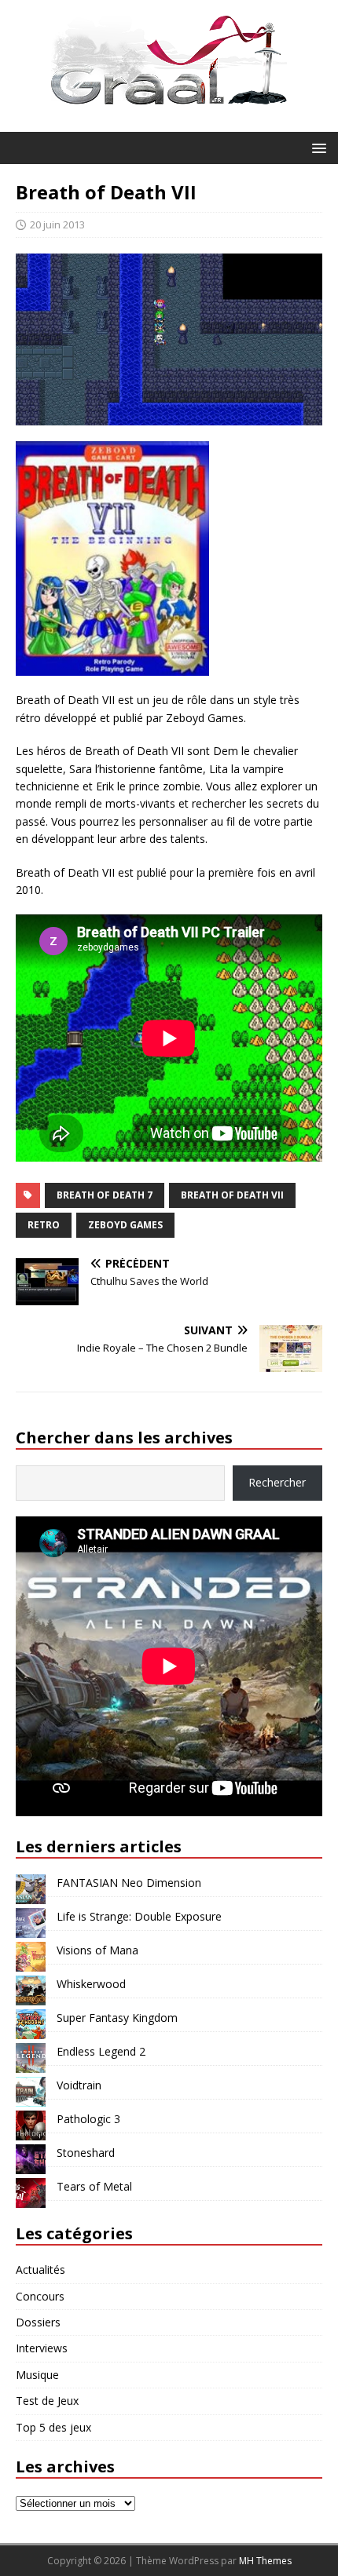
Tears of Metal (94, 2186)
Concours (40, 2296)
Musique (37, 2375)
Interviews (42, 2348)
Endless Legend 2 (101, 2051)
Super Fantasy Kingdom (117, 2018)
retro (44, 1225)
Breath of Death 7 (105, 1195)
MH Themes (265, 2561)
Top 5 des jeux (53, 2427)
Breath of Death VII (232, 1195)
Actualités (40, 2270)
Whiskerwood (91, 1984)
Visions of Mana (97, 1950)
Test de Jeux (47, 2401)
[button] (316, 147)
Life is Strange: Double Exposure (139, 1916)
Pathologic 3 (88, 2119)
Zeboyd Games (125, 1225)
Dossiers (38, 2322)
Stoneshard (86, 2153)
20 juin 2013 (57, 224)
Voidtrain (79, 2085)
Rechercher (277, 1482)
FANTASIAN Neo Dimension (129, 1883)
